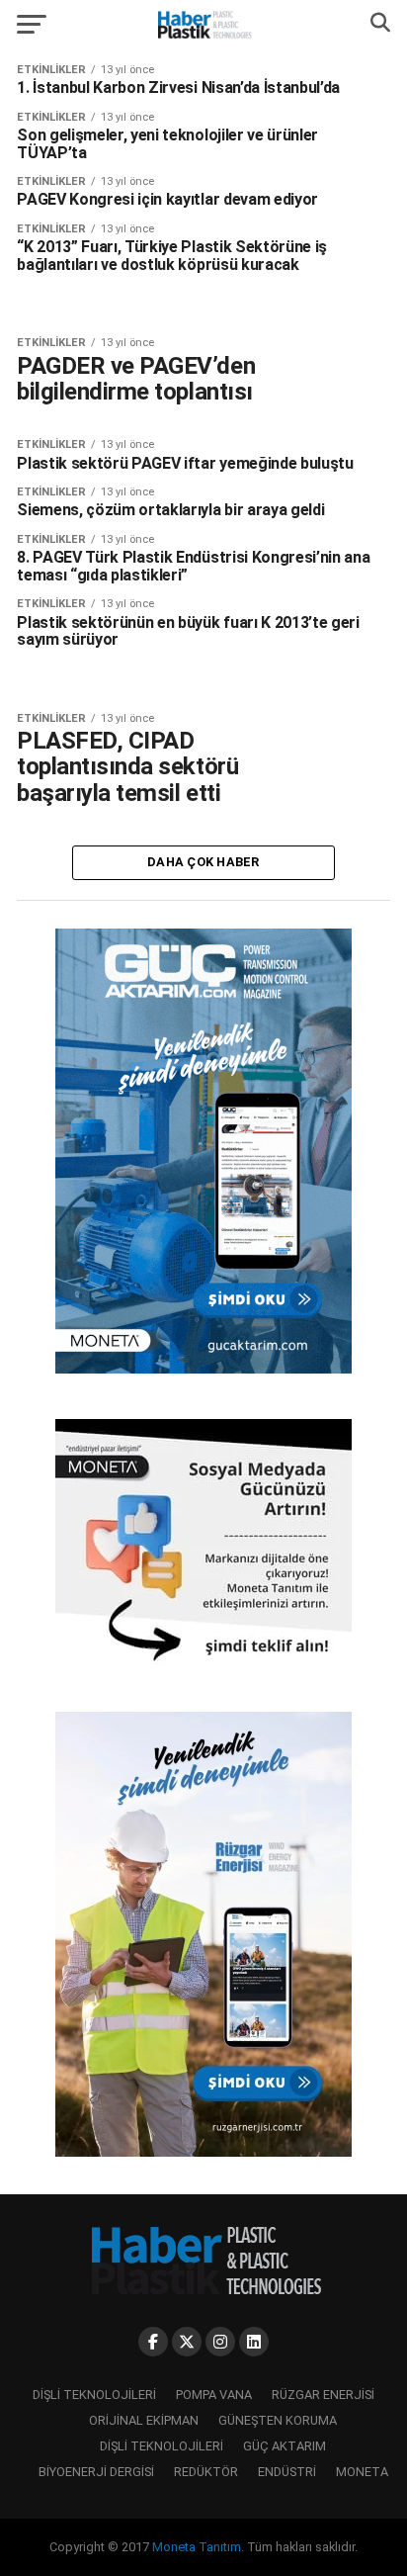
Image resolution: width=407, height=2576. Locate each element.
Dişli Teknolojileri (94, 2395)
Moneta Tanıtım (197, 2547)
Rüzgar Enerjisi (323, 2395)
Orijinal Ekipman (144, 2420)
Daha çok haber (203, 862)
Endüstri (287, 2472)
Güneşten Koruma (278, 2420)
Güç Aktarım (285, 2446)
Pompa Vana (214, 2395)
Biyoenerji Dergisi (96, 2472)
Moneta (362, 2472)
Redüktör (206, 2472)
